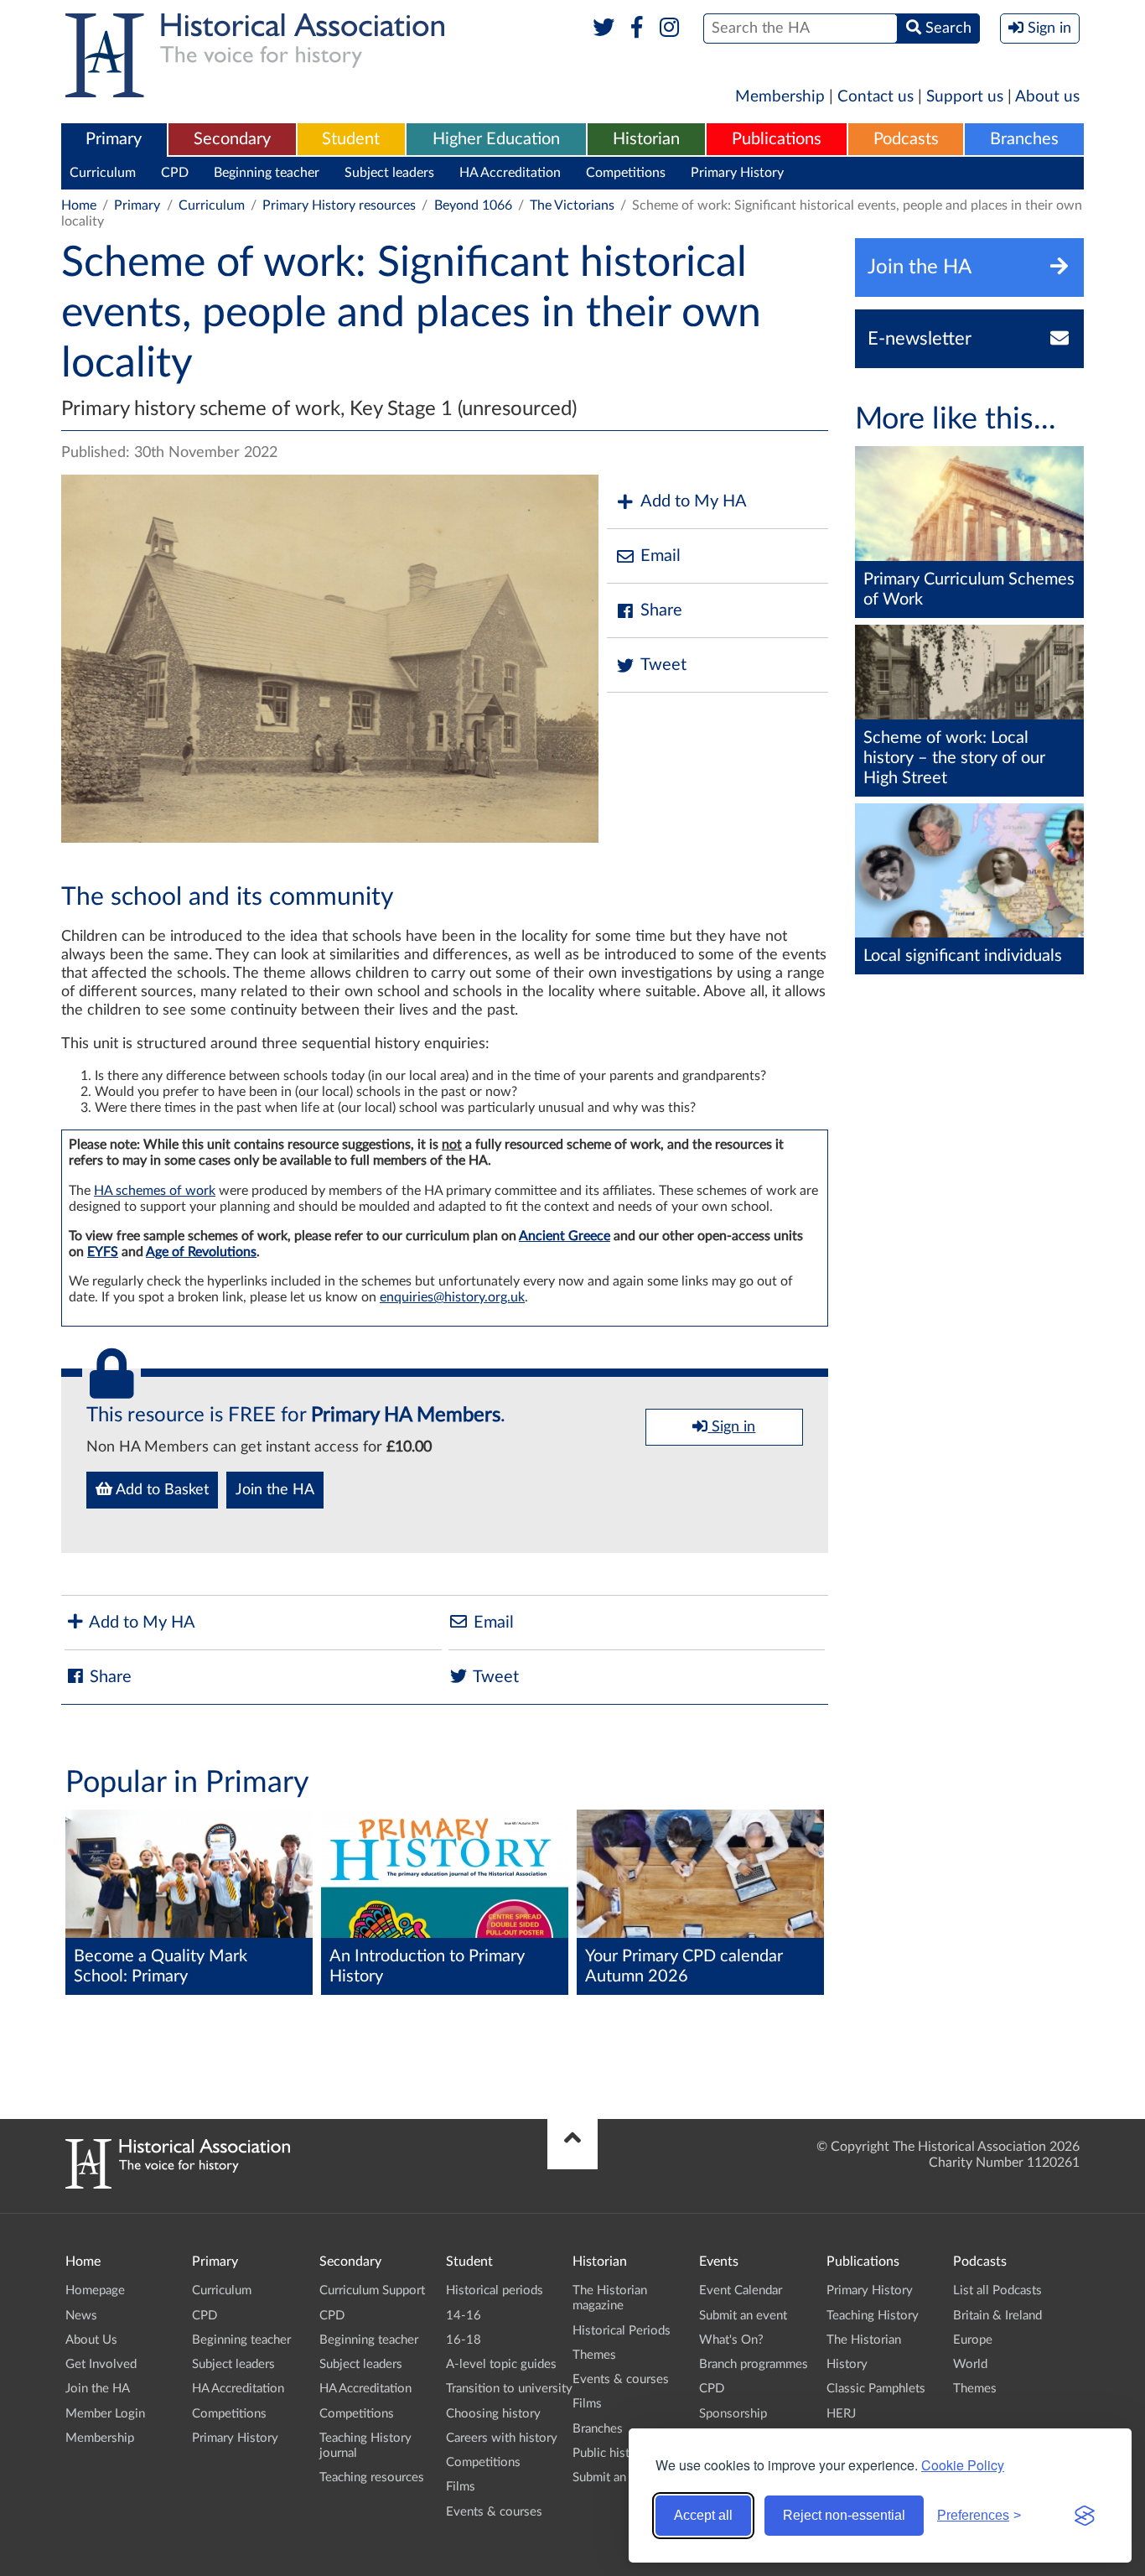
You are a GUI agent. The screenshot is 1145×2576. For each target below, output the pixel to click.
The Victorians (572, 205)
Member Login (105, 2414)
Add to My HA (694, 501)
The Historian (864, 2340)
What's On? (731, 2340)
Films (461, 2487)
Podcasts (906, 139)
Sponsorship (733, 2414)
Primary (114, 139)
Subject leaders (389, 173)
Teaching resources (372, 2477)
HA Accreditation (510, 173)
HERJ (841, 2414)
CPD (175, 173)
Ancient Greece (565, 1236)
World (970, 2364)
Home (79, 205)
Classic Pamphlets (876, 2389)
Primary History (737, 173)
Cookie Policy (963, 2465)
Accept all (703, 2515)
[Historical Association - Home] (178, 2184)
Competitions (626, 173)
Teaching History (873, 2316)
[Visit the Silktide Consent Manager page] (1085, 2516)
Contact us (876, 97)
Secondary (232, 139)
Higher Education (496, 139)
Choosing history (493, 2414)
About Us (91, 2340)
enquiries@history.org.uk (452, 1297)
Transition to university (509, 2389)
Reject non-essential (844, 2515)
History (847, 2364)
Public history (610, 2453)
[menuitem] (114, 140)
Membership (780, 97)
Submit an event (617, 2477)
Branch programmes (754, 2364)
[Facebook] (637, 29)
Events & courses (494, 2512)
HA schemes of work (155, 1191)
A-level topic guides (501, 2364)
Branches (1024, 139)
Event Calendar (741, 2290)
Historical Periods (622, 2331)
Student (351, 139)
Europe (973, 2340)
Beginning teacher (267, 173)
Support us (965, 97)
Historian (646, 139)
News (81, 2316)
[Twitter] (604, 29)
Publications (777, 139)
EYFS (103, 1252)
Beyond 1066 (473, 205)
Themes (594, 2355)
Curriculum (103, 173)
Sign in (731, 1427)
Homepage (95, 2290)
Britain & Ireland (997, 2316)
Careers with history (502, 2438)
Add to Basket (161, 1490)
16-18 (464, 2340)
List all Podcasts (997, 2290)
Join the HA (275, 1490)
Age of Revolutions (201, 1252)
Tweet (663, 665)
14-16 (464, 2316)
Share (661, 610)
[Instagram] (670, 29)
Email (661, 556)
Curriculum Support (372, 2290)
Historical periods (495, 2290)
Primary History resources (339, 205)
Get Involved (101, 2364)
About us (1047, 97)
